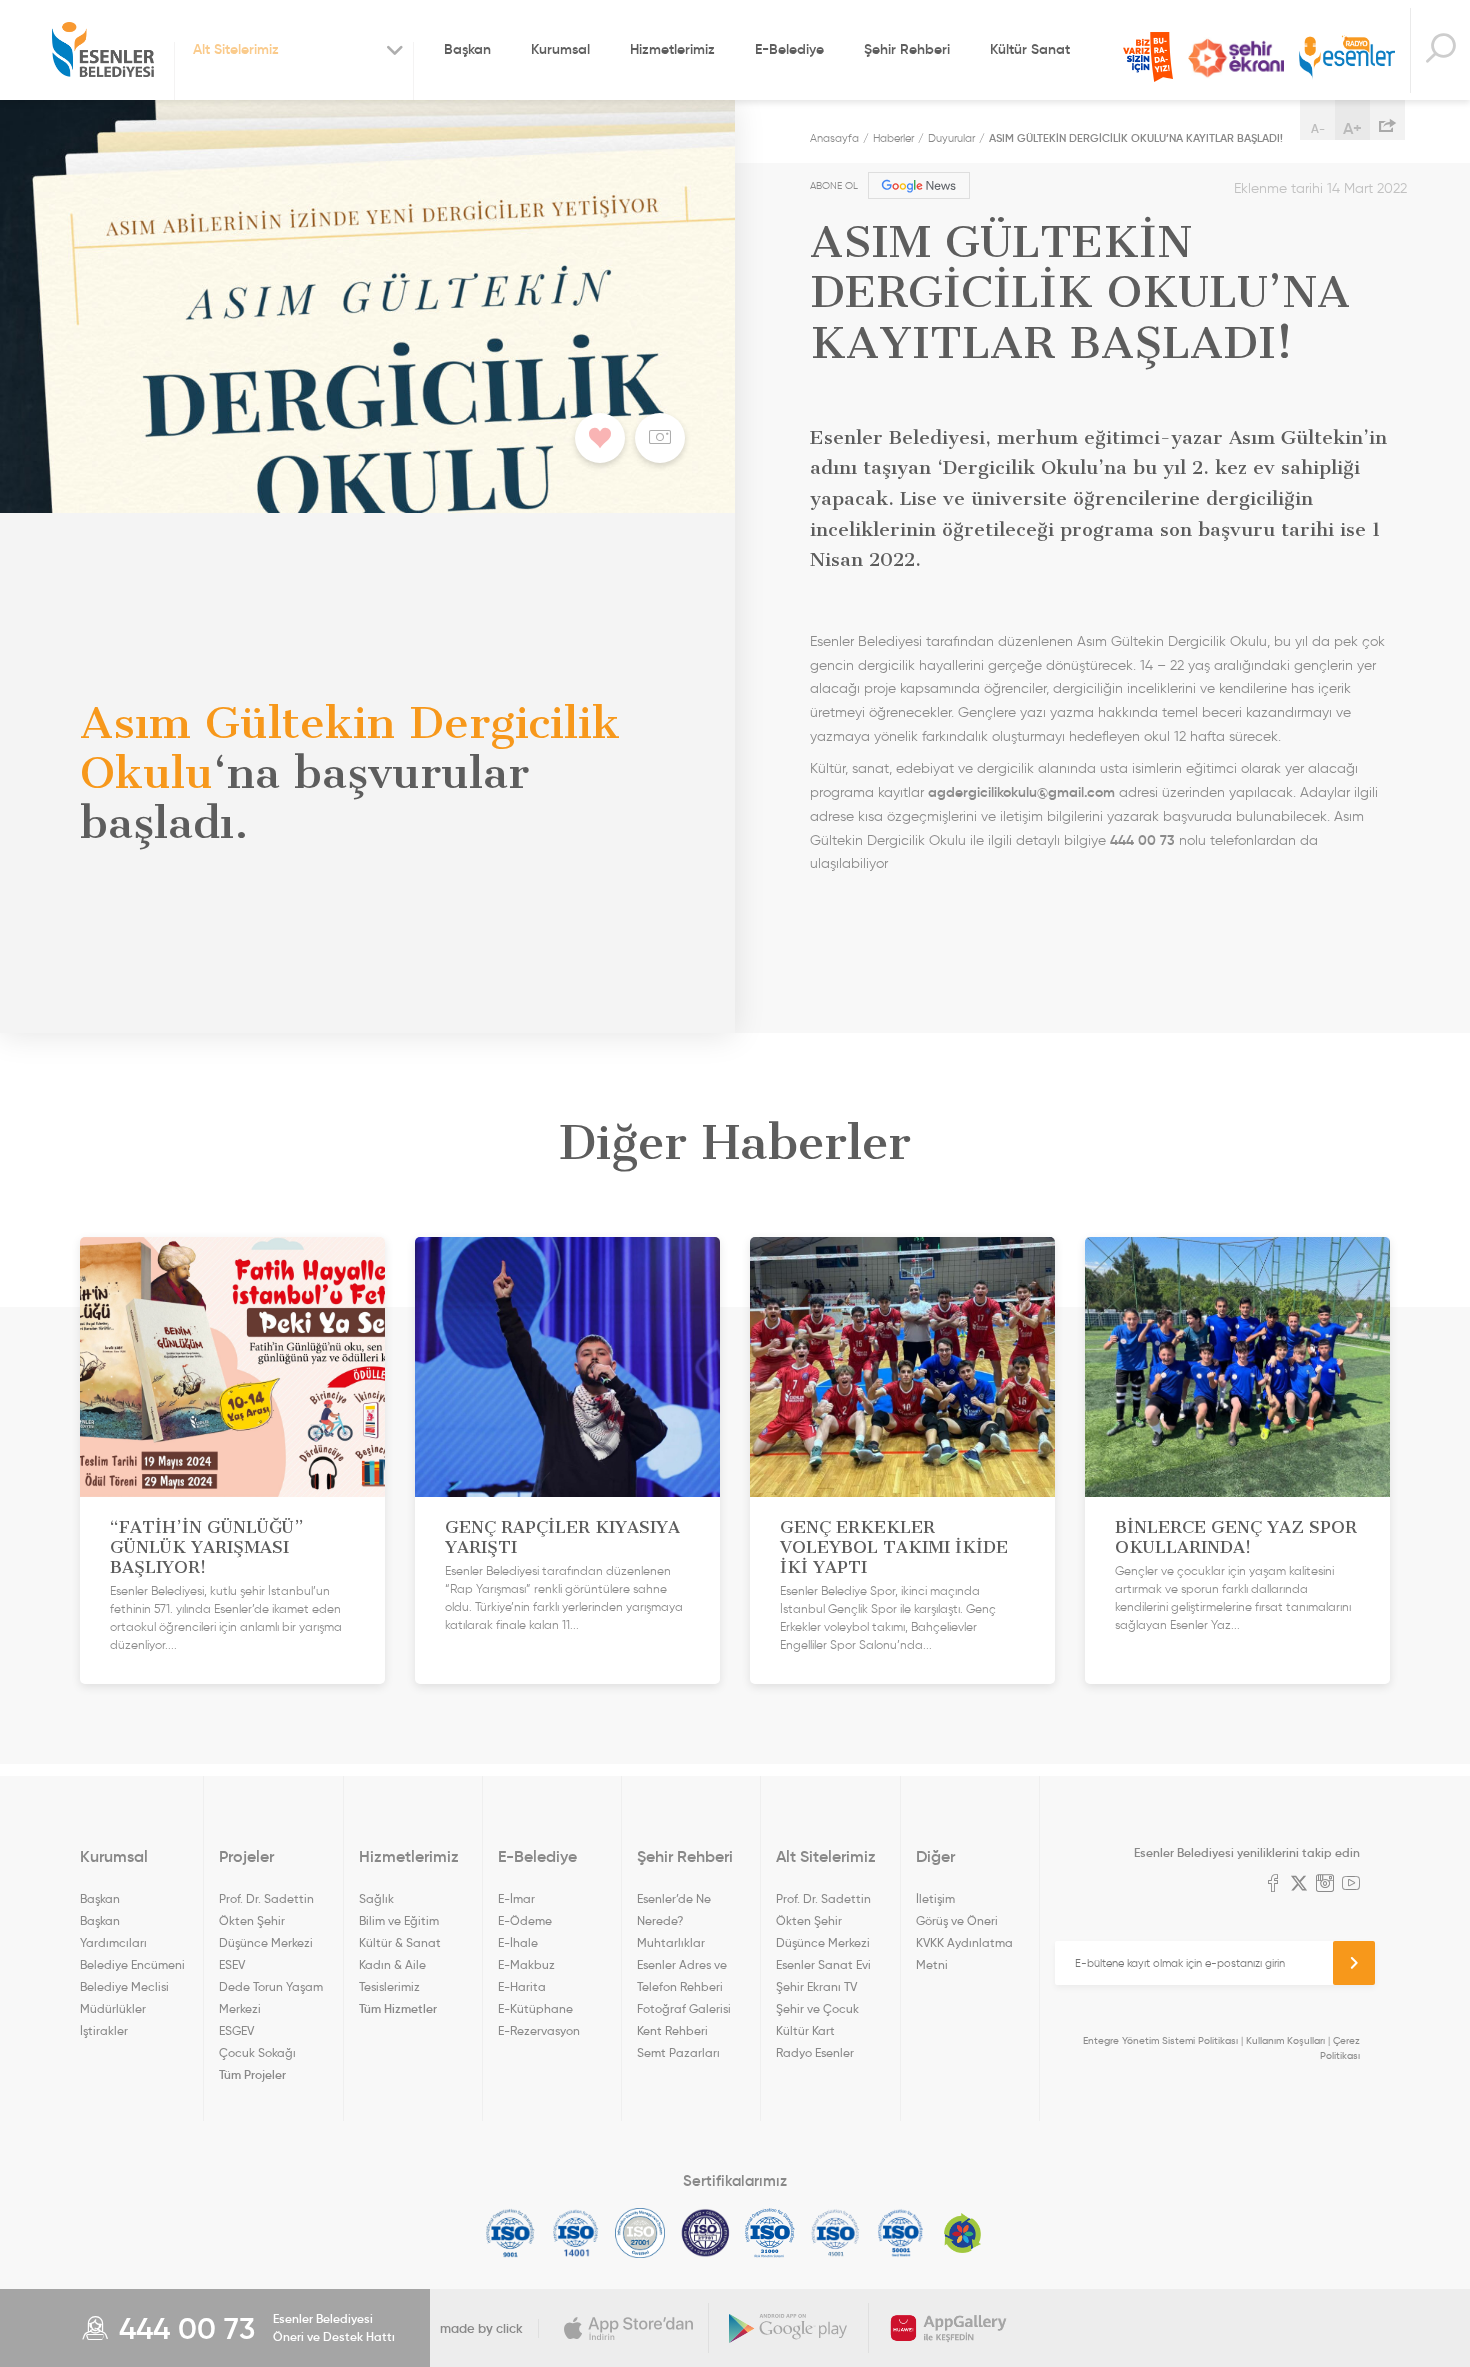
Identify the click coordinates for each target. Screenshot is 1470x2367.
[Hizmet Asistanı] (1440, 50)
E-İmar (516, 1898)
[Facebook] (1273, 1885)
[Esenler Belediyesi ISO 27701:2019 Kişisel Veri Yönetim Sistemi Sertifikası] (705, 2233)
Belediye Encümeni (132, 1964)
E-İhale (518, 1942)
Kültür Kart (805, 2030)
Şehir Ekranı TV (1236, 58)
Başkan (467, 49)
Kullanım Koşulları (1285, 2040)
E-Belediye (789, 49)
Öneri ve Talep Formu (1148, 57)
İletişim (935, 1898)
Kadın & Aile (392, 1964)
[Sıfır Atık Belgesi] (963, 2233)
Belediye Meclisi (124, 1986)
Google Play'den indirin (789, 2328)
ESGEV (236, 2030)
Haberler (893, 138)
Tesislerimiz (389, 1986)
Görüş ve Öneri (957, 1920)
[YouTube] (1351, 1885)
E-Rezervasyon (539, 2030)
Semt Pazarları (678, 2052)
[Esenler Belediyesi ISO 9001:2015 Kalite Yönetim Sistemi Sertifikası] (510, 2233)
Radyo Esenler (1347, 58)
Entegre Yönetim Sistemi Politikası (1160, 2040)
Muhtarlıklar (671, 1942)
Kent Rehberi (672, 2030)
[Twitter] (1299, 1885)
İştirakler (104, 2030)
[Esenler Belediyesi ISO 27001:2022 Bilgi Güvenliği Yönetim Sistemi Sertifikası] (640, 2233)
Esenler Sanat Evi (823, 1964)
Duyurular (951, 138)
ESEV (232, 1964)
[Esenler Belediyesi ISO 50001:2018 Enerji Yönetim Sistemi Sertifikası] (900, 2233)
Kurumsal (560, 49)
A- (1318, 128)
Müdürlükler (113, 2008)
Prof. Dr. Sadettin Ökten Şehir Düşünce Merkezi (266, 1920)
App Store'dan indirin (629, 2328)
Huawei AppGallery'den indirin (949, 2328)
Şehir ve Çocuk (817, 2008)
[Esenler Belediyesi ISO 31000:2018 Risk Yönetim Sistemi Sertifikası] (770, 2233)
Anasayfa (834, 138)
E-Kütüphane (535, 2008)
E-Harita (522, 1986)
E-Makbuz (526, 1964)
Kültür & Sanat (400, 1942)
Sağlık (376, 1898)
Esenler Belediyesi (103, 50)
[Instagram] (1325, 1885)
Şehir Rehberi (907, 49)
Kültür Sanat (1030, 49)
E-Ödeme (525, 1920)
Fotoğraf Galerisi (684, 2008)
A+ (1352, 128)
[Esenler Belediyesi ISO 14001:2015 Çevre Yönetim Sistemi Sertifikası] (575, 2233)
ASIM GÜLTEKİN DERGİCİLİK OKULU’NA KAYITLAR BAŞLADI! (1136, 138)
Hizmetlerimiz (672, 49)
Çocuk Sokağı (257, 2052)
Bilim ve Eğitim (399, 1920)
